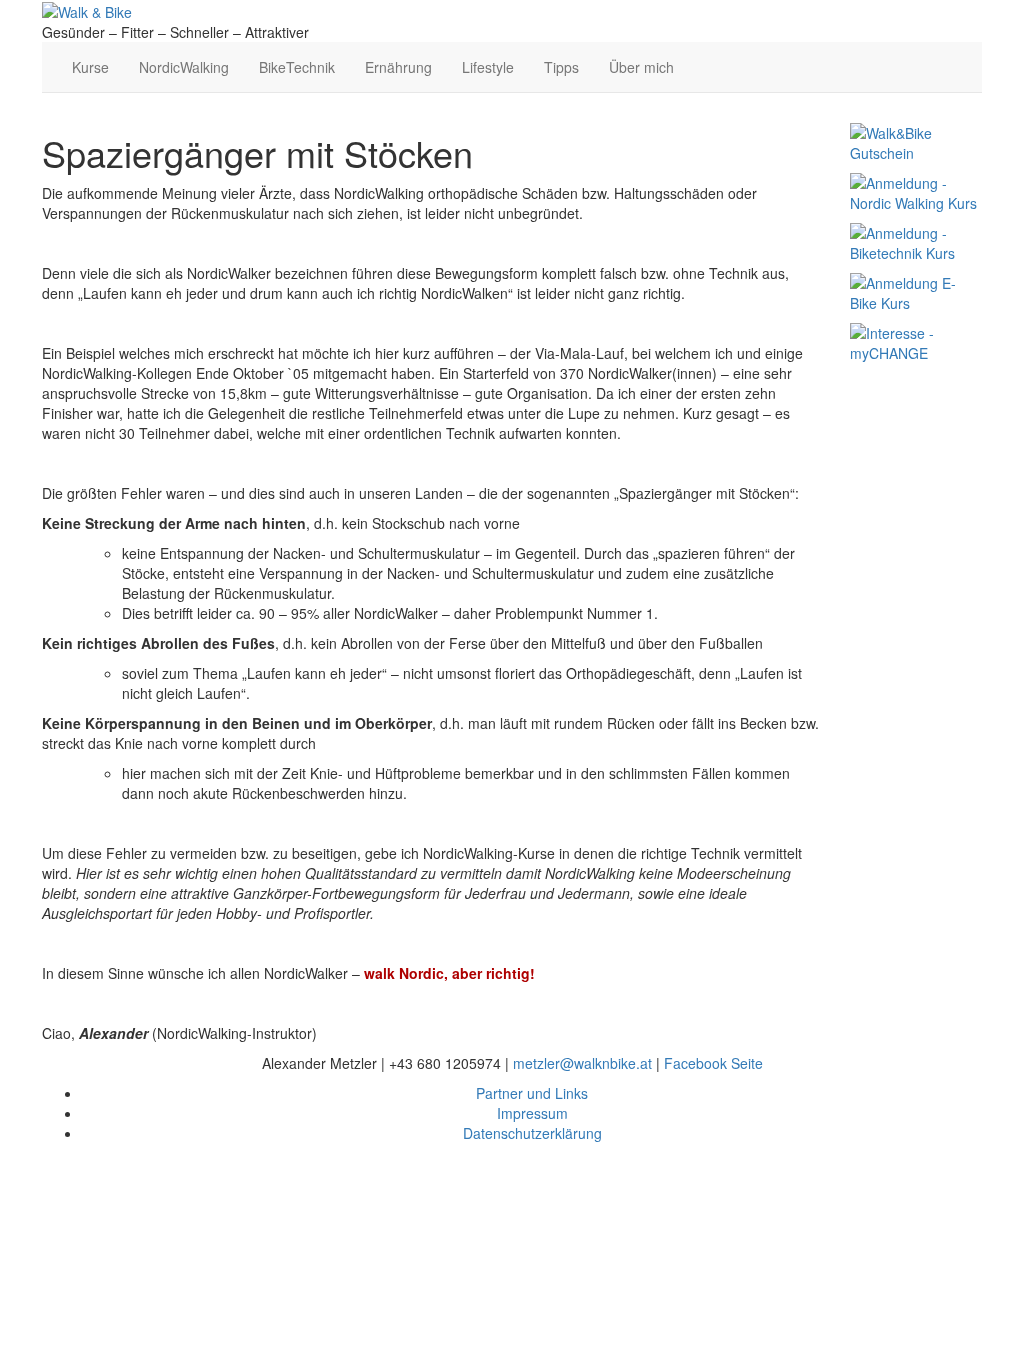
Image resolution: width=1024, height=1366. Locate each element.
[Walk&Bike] (87, 10)
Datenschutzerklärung (532, 1133)
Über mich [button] (641, 67)
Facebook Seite (713, 1063)
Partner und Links (532, 1093)
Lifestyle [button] (488, 67)
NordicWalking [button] (184, 67)
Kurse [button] (90, 67)
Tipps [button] (561, 67)
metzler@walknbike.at (582, 1063)
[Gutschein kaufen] (916, 141)
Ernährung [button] (398, 67)
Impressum (532, 1113)
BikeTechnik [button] (297, 67)
